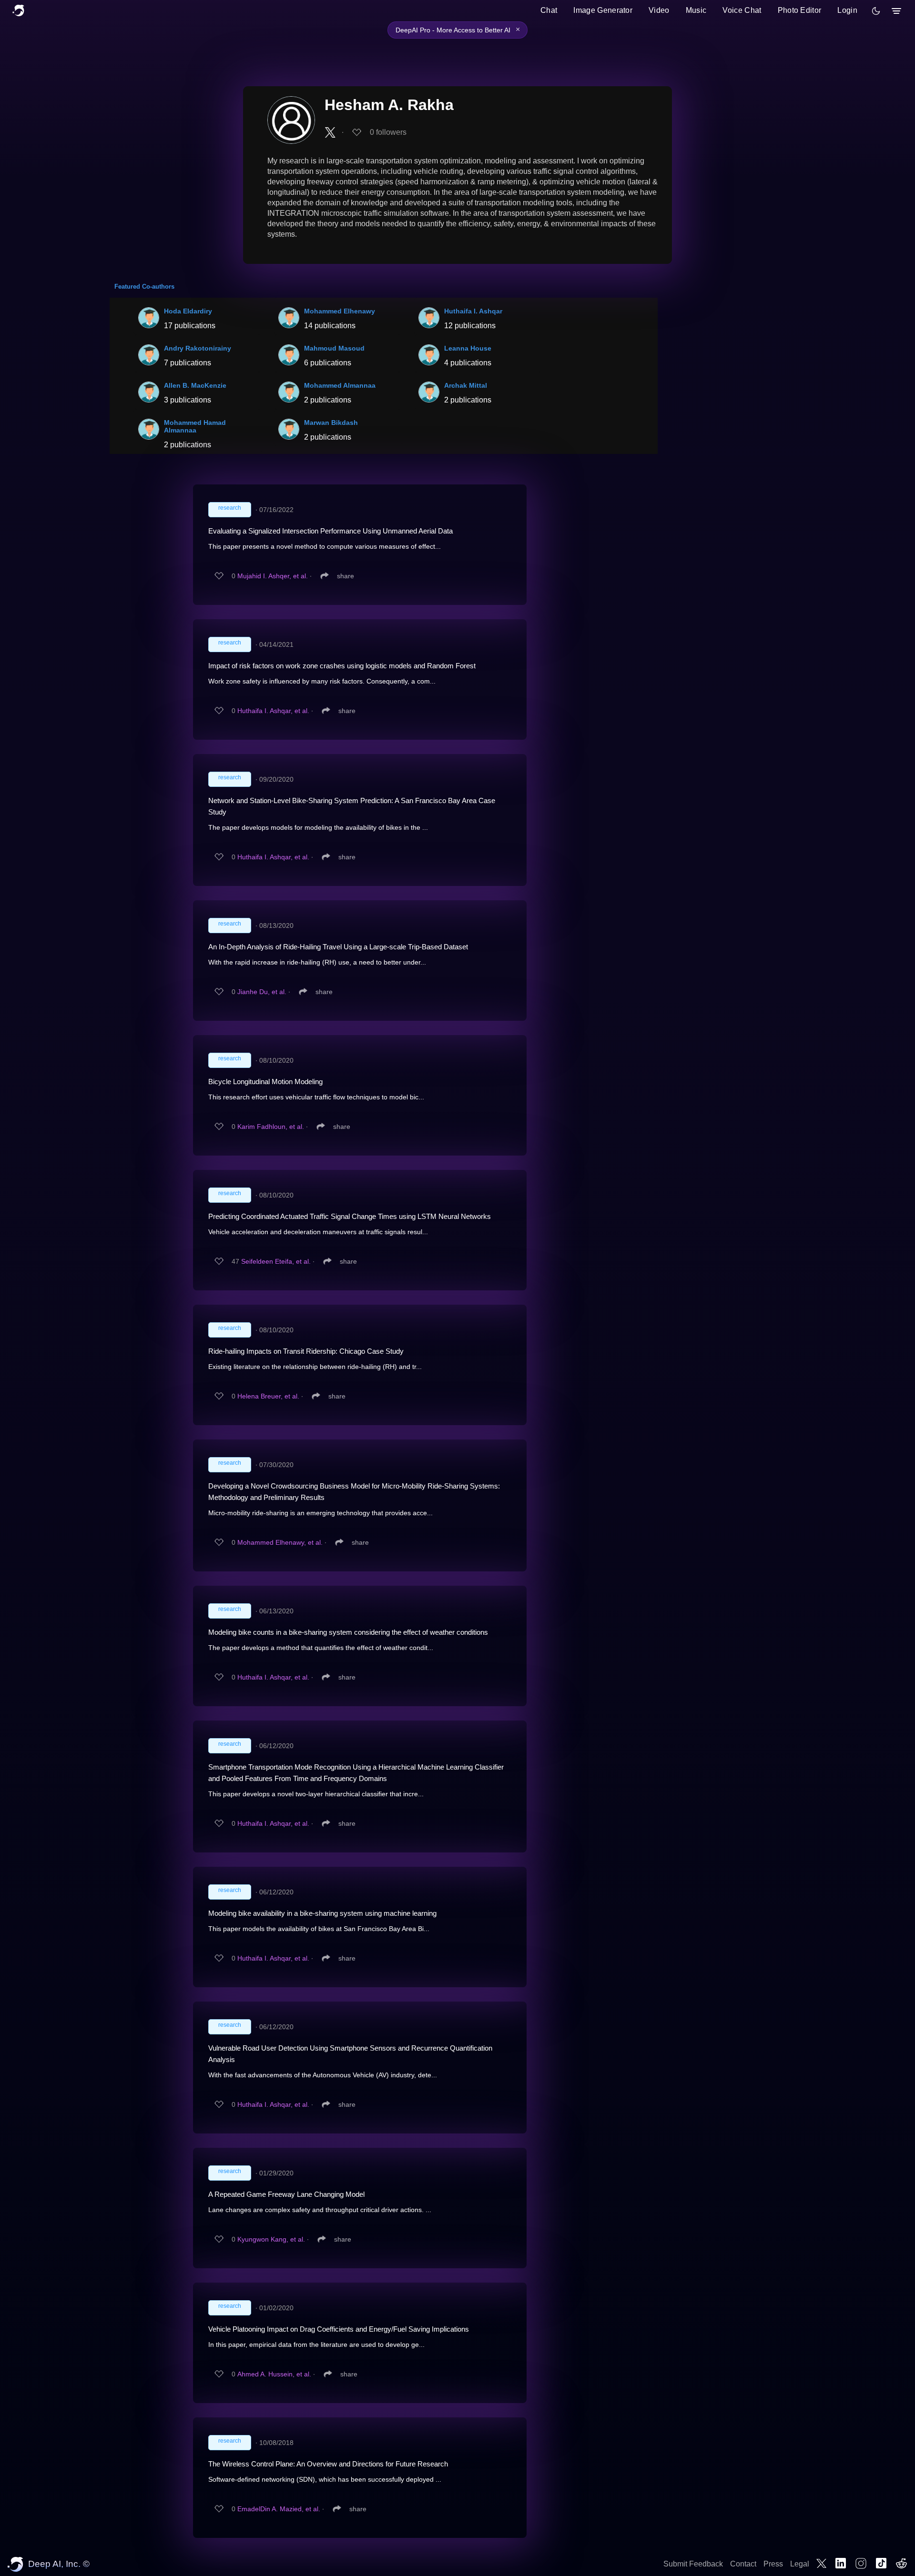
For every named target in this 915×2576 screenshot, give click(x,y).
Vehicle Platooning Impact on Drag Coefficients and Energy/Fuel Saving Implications (339, 2329)
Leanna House (468, 348)
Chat (549, 10)
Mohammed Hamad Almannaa (195, 426)
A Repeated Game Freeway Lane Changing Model (286, 2194)
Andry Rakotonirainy (198, 348)
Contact (743, 2564)
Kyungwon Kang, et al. (271, 2239)
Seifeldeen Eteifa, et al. (276, 1261)
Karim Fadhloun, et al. (271, 1127)
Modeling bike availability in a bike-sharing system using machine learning (322, 1913)
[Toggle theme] (876, 11)
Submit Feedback (693, 2564)
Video (659, 10)
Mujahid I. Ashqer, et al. (273, 576)
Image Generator (603, 10)
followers (388, 132)
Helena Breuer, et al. (268, 1396)
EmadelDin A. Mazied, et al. (279, 2509)
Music (696, 10)
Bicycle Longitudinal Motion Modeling (265, 1082)
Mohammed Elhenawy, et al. (280, 1542)
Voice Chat (742, 10)
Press (773, 2564)
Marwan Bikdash (331, 423)
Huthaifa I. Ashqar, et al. (273, 711)
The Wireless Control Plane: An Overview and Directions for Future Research (328, 2464)
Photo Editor (800, 10)
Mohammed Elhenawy (340, 311)
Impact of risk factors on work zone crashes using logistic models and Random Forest (342, 666)
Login (847, 10)
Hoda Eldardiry (188, 311)
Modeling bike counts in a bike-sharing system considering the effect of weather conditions (348, 1632)
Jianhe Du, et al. (262, 992)
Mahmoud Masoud (334, 348)
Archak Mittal (466, 385)
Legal (800, 2564)
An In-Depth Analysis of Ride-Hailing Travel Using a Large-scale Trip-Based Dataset (338, 947)
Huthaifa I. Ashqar (473, 311)
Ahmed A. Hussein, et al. (274, 2374)
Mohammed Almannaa (340, 385)
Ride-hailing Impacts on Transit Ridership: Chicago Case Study (306, 1351)
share (346, 576)
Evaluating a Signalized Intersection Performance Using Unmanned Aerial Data (330, 531)
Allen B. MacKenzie (195, 385)
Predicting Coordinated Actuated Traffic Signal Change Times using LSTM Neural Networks (350, 1216)
